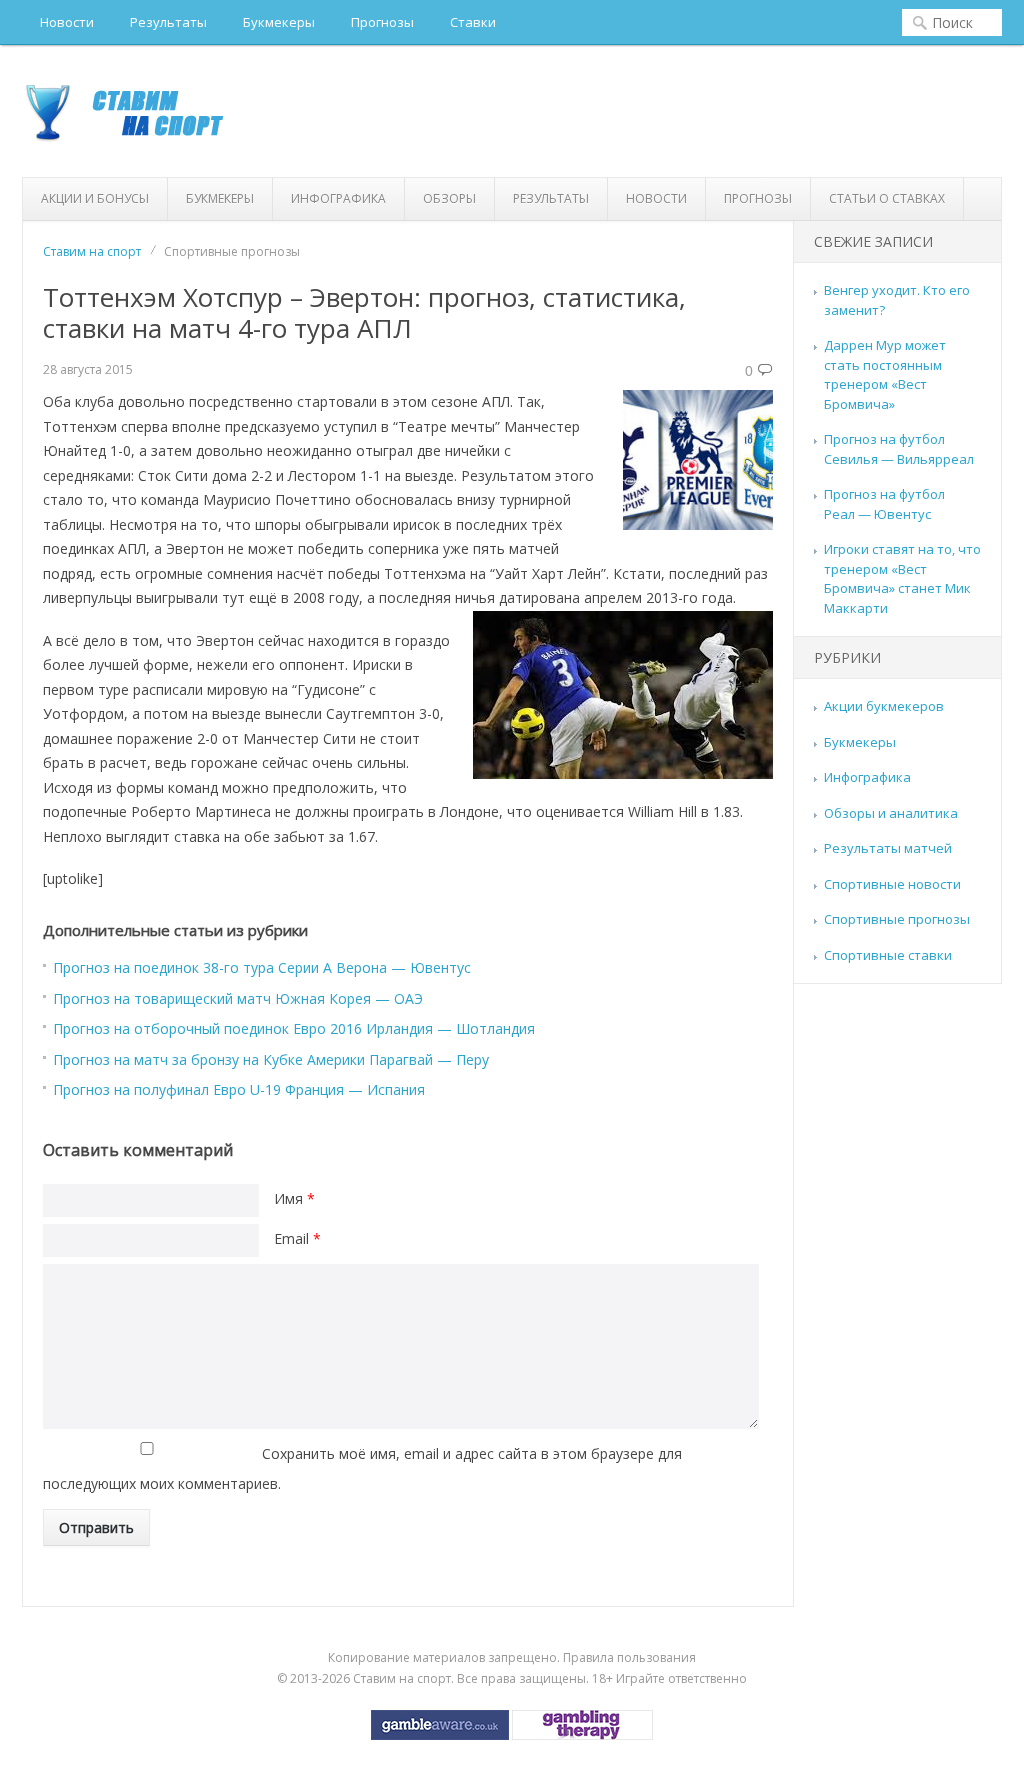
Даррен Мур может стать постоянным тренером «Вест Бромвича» (885, 374)
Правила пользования (629, 1657)
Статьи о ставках (887, 198)
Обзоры (449, 198)
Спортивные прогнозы (897, 919)
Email (297, 1238)
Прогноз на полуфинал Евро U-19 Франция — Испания (239, 1089)
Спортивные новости (892, 884)
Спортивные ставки (888, 955)
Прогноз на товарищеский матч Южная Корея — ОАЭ (238, 998)
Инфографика (338, 198)
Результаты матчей (888, 848)
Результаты (168, 22)
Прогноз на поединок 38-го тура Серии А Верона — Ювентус (262, 967)
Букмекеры (279, 22)
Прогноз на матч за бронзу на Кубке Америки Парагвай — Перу (271, 1059)
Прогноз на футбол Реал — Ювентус (884, 504)
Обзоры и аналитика (891, 813)
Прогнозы (382, 22)
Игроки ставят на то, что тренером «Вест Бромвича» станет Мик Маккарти (902, 578)
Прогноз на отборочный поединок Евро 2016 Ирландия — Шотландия (294, 1028)
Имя (294, 1198)
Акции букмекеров (884, 706)
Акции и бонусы (95, 198)
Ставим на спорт (92, 251)
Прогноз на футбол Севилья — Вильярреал (899, 449)
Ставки (473, 22)
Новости (67, 22)
